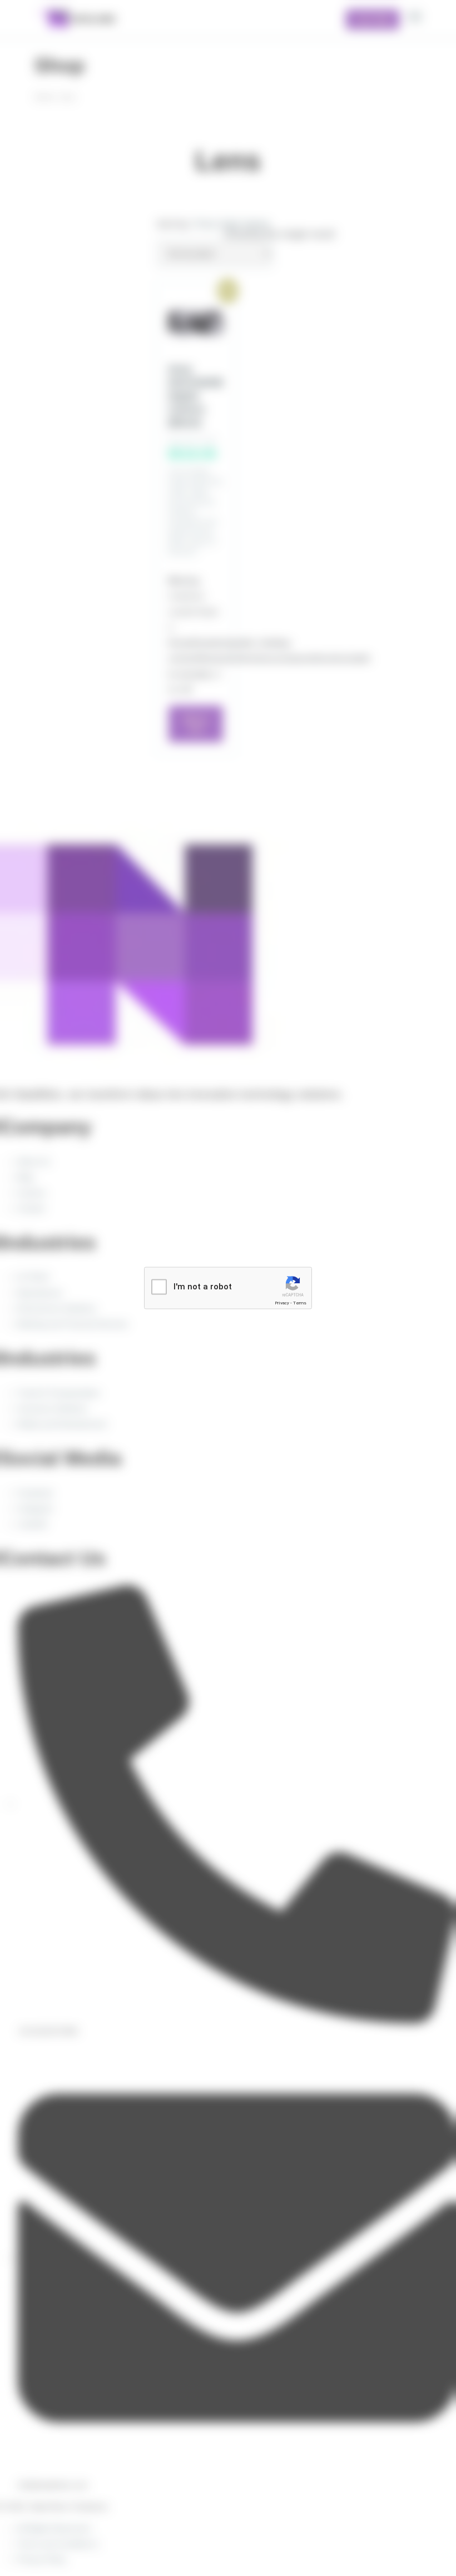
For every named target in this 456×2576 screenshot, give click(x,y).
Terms (300, 1303)
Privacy (282, 1303)
